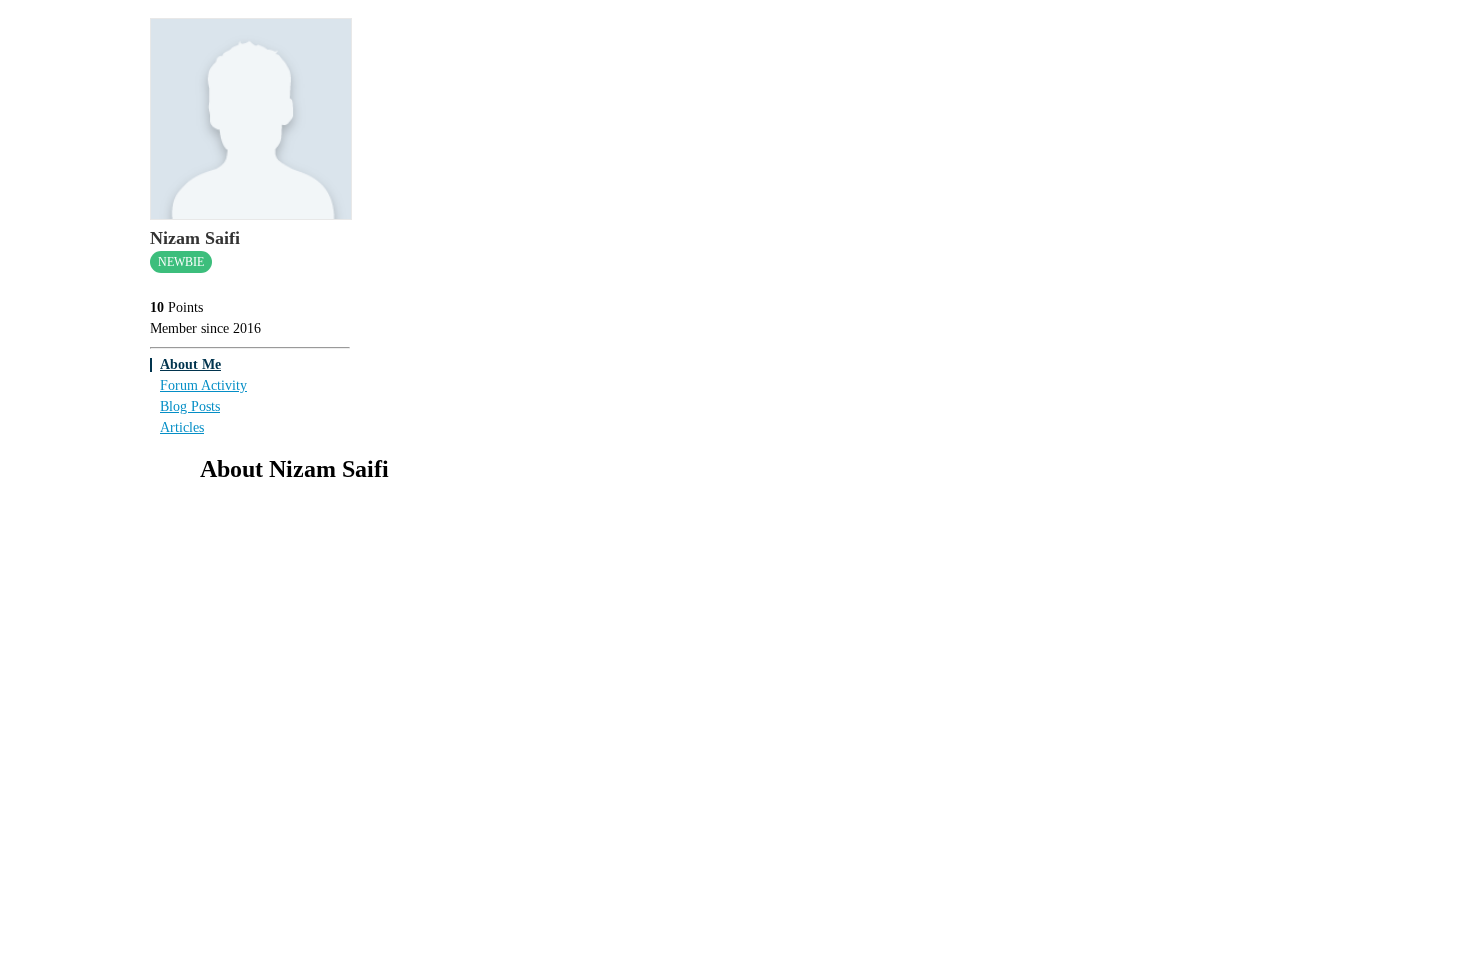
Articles (182, 427)
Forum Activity (203, 385)
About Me (190, 364)
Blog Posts (190, 406)
